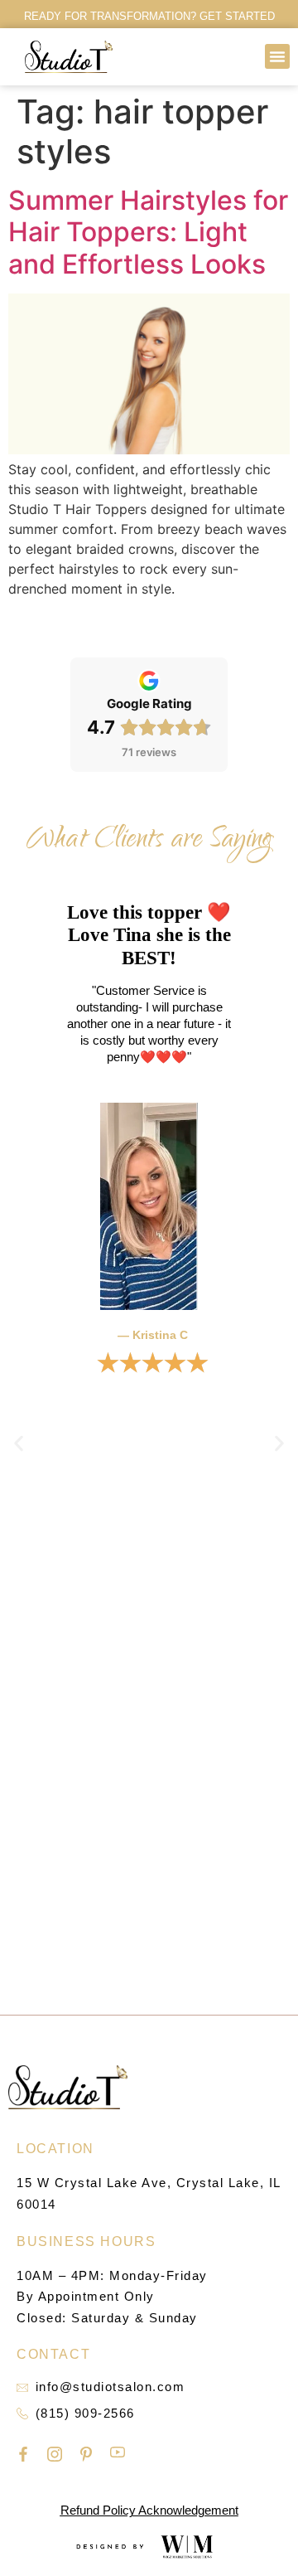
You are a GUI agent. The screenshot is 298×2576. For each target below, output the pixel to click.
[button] (277, 56)
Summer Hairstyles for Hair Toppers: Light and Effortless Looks (148, 232)
